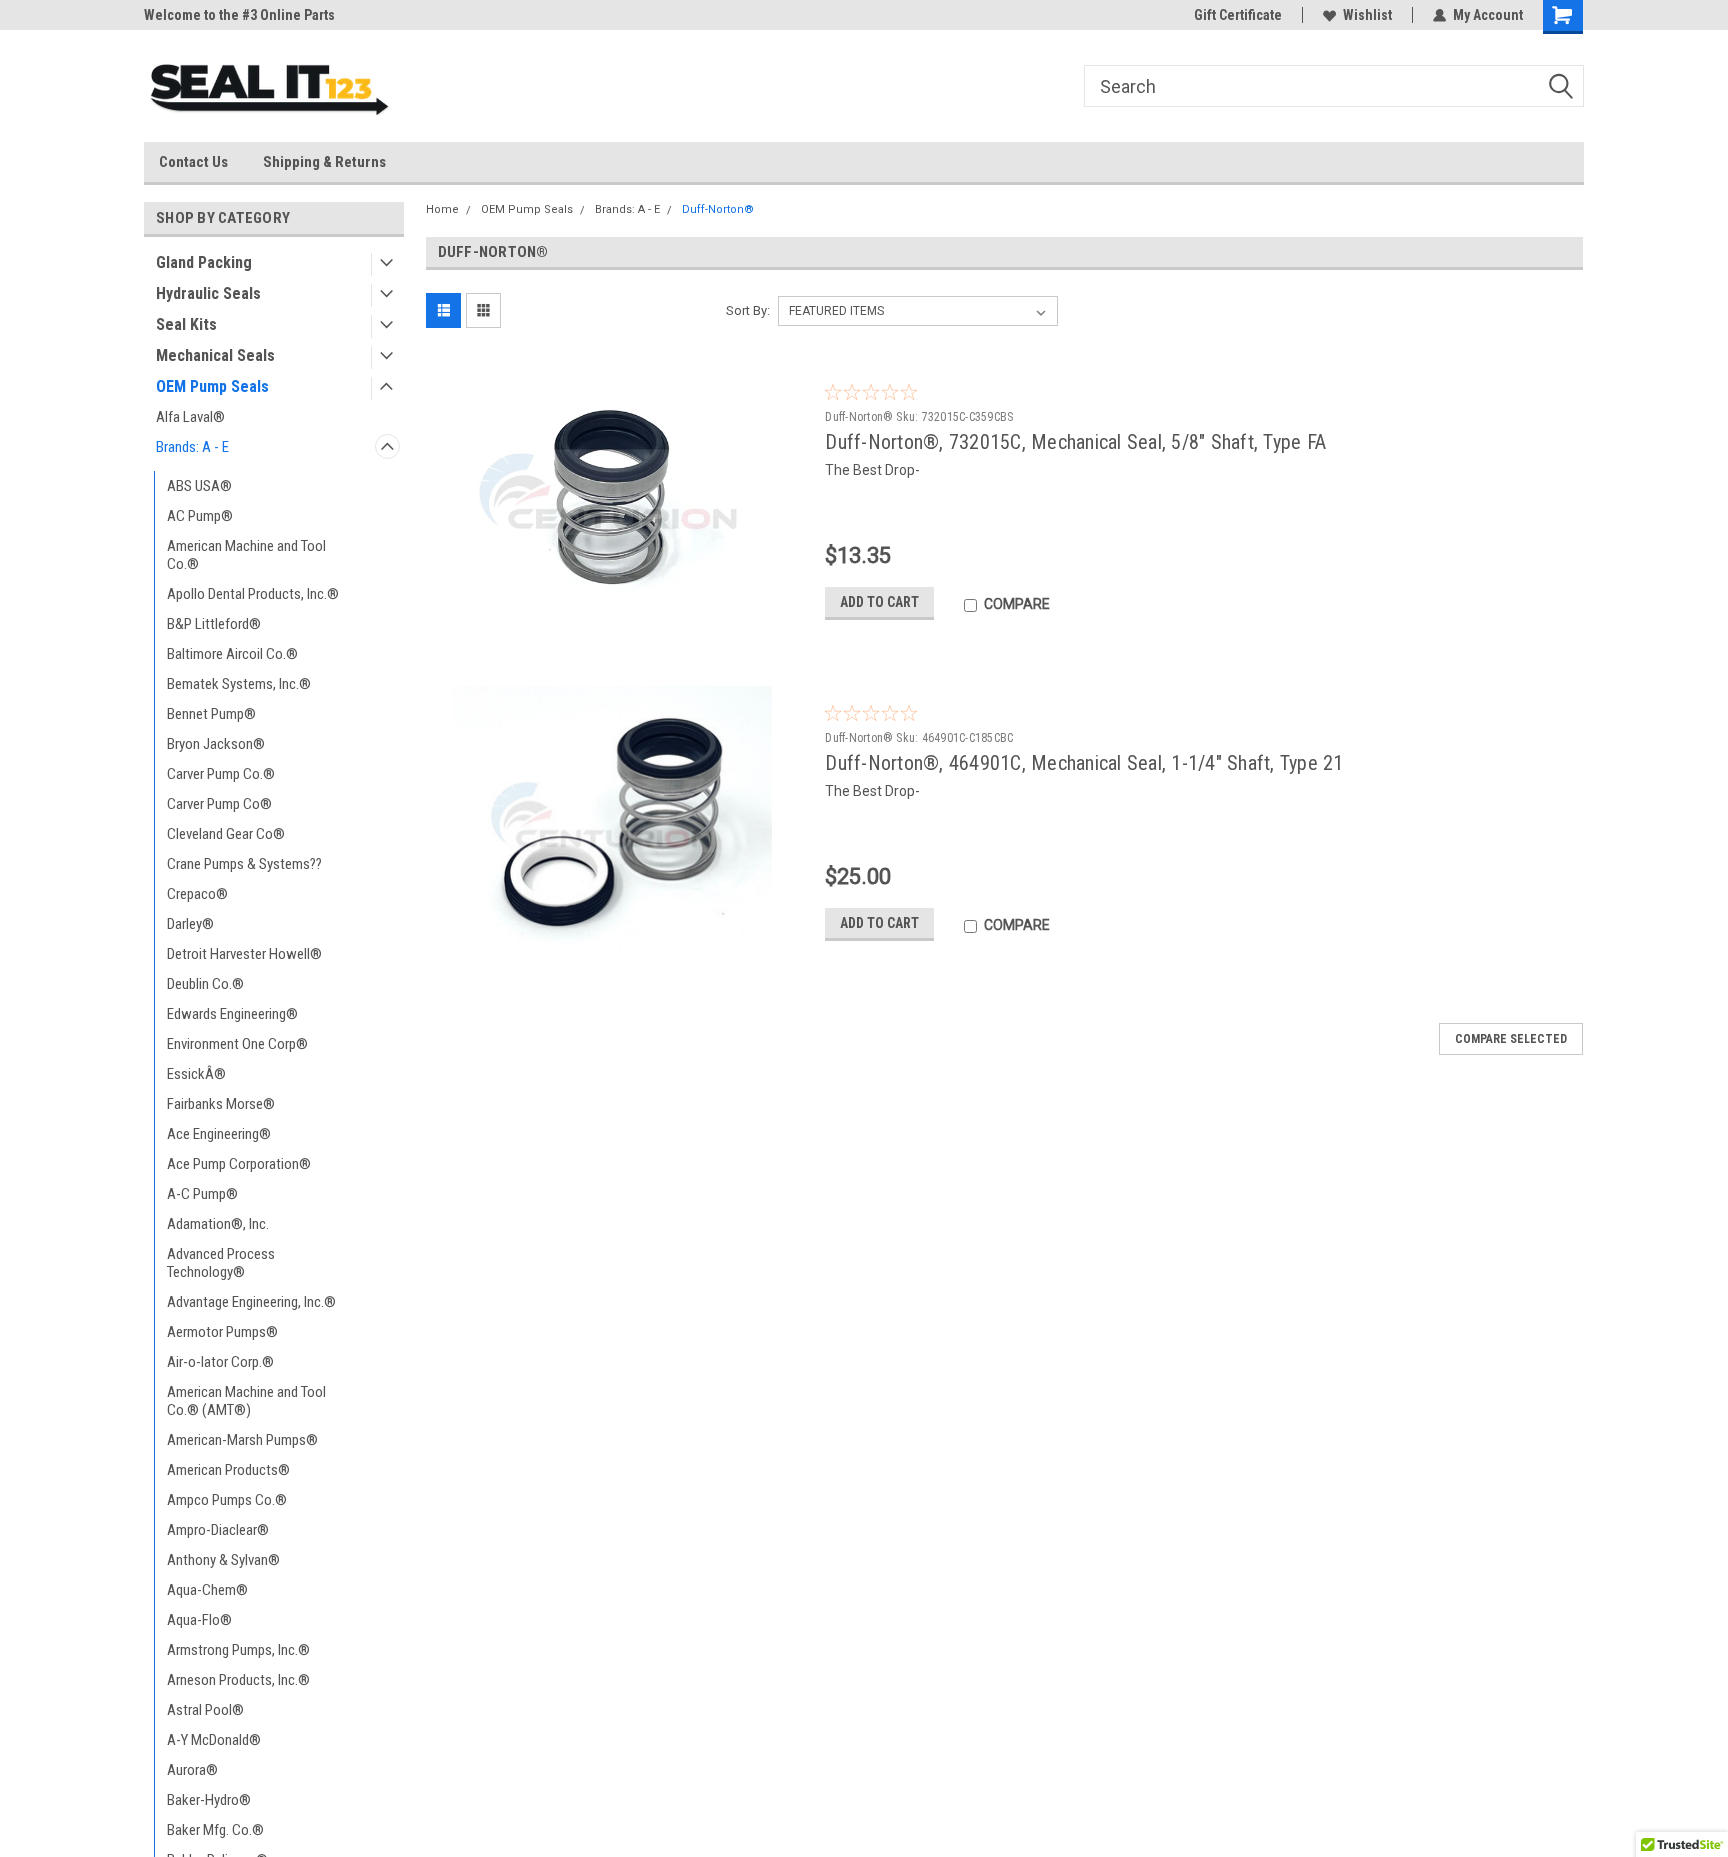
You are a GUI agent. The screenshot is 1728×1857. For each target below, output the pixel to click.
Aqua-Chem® (207, 1590)
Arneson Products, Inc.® (238, 1680)
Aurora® (192, 1770)
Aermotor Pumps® (222, 1332)
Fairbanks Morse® (221, 1104)
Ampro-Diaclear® (218, 1530)
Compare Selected (1511, 1039)
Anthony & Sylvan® (223, 1560)
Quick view (618, 621)
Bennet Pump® (211, 714)
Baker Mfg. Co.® (215, 1830)
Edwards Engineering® (232, 1014)
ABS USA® (199, 486)
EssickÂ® (196, 1074)
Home (442, 209)
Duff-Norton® (718, 209)
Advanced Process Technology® (221, 1263)
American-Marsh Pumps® (242, 1440)
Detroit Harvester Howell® (244, 954)
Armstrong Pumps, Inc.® (238, 1650)
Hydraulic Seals (208, 293)
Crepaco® (197, 894)
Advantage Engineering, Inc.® (251, 1302)
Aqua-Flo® (199, 1620)
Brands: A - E (192, 447)
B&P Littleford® (214, 624)
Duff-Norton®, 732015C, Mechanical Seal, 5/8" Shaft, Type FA (1075, 442)
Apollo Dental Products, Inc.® (253, 594)
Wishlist (1367, 15)
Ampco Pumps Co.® (227, 1500)
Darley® (190, 924)
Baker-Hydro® (209, 1800)
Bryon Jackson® (216, 744)
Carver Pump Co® (219, 804)
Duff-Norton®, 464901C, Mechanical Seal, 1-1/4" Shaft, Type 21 (1084, 763)
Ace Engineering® (219, 1134)
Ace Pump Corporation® (239, 1164)
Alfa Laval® (190, 417)
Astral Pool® (205, 1710)
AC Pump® (200, 516)
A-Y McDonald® (214, 1740)
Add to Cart (879, 602)
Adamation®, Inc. (218, 1224)
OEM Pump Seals (212, 386)
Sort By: (748, 310)
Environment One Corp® (237, 1044)
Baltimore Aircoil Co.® (232, 654)
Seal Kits (186, 324)
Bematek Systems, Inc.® (239, 684)
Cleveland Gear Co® (226, 834)
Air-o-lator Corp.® (220, 1362)
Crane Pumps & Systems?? (244, 864)
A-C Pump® (202, 1194)
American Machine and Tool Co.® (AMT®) (246, 1401)
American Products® (228, 1470)
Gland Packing (204, 262)
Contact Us (193, 162)
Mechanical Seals (215, 355)
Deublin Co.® (205, 984)
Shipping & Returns (324, 162)
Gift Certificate (1238, 15)
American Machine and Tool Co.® (246, 555)
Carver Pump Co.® (221, 774)
